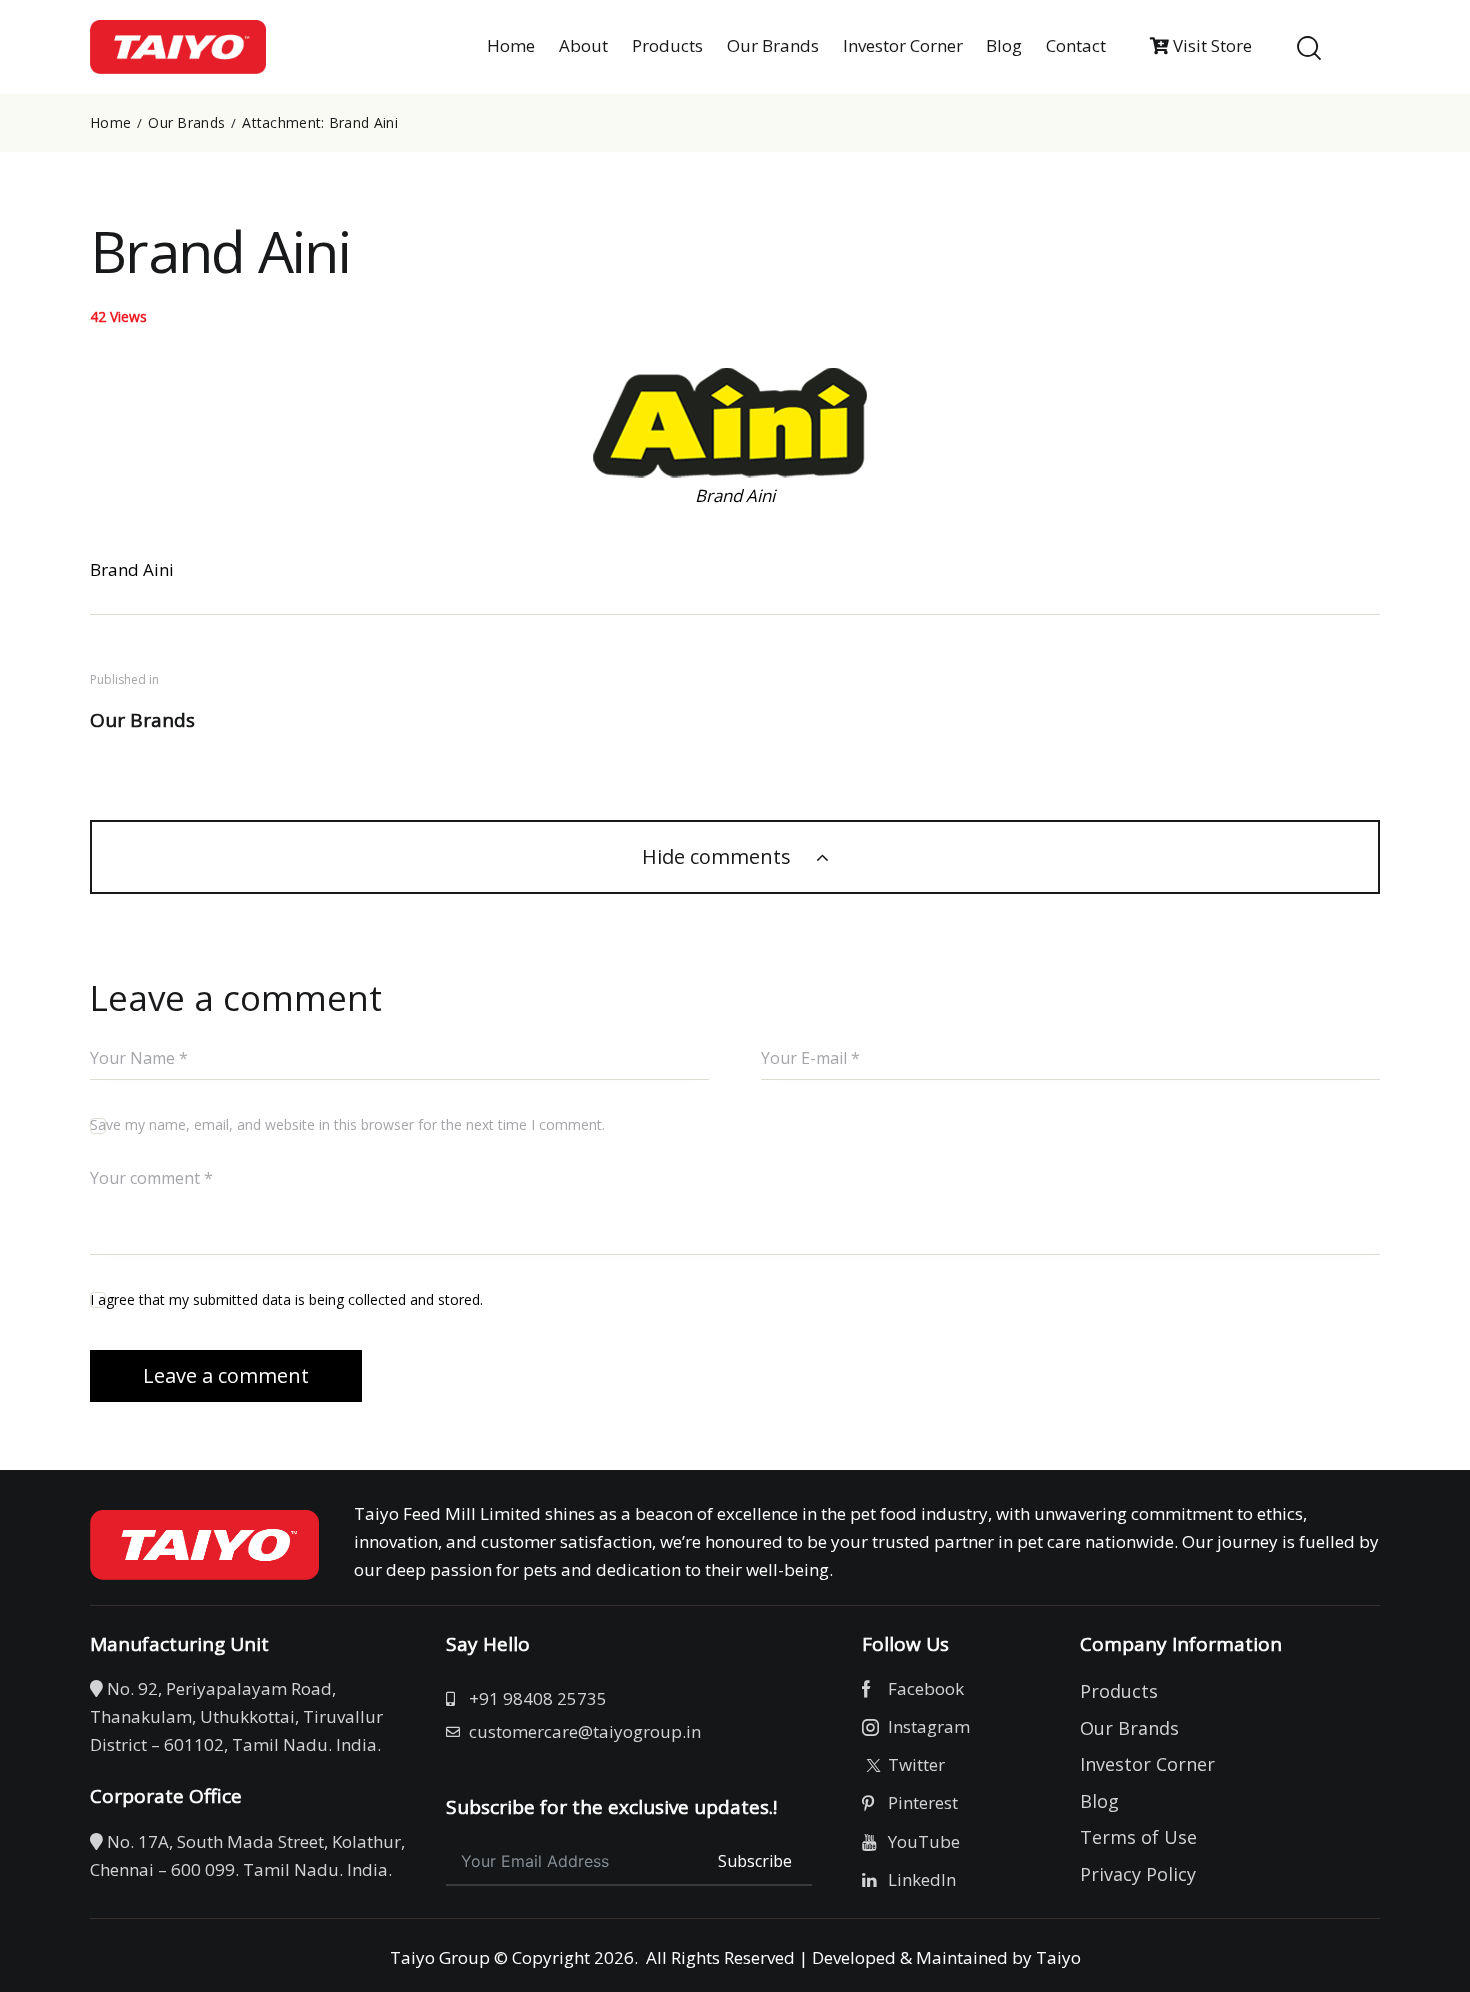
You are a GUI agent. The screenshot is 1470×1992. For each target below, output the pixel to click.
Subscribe (755, 1861)
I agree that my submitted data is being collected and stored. (286, 1299)
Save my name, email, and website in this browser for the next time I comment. (347, 1124)
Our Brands (186, 123)
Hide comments (719, 856)
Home (110, 123)
